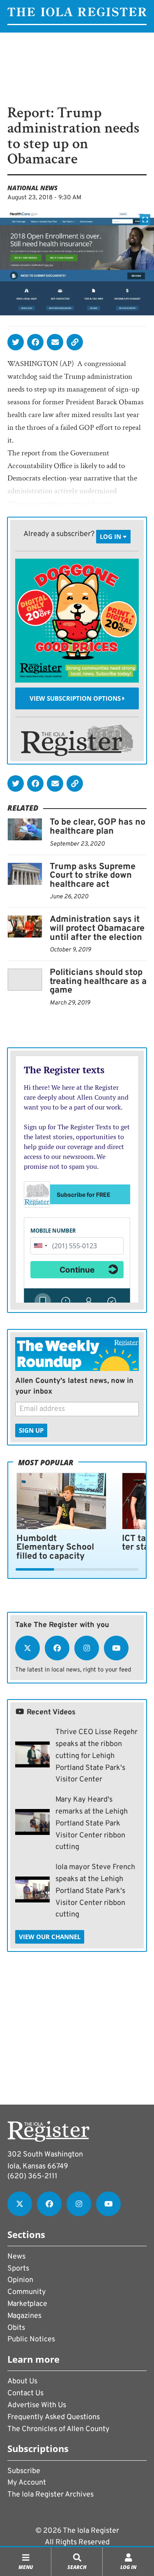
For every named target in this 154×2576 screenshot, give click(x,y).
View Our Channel (50, 1937)
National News (32, 188)
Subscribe (24, 2471)
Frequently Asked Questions (54, 2417)
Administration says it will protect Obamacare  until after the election (98, 928)
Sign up (31, 1430)
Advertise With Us (37, 2405)
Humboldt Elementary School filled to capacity (55, 1548)
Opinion (20, 2280)
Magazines (24, 2316)
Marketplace (27, 2304)
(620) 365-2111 (32, 2176)
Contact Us (25, 2393)
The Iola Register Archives (51, 2495)
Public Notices (31, 2339)
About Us (22, 2381)
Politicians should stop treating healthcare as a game (98, 981)
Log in (111, 536)
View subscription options (76, 698)
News (16, 2257)
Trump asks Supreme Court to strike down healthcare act (93, 876)
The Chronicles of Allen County (59, 2429)
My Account (27, 2483)
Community (27, 2292)
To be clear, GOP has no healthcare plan (98, 827)
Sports (18, 2269)
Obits (16, 2328)
